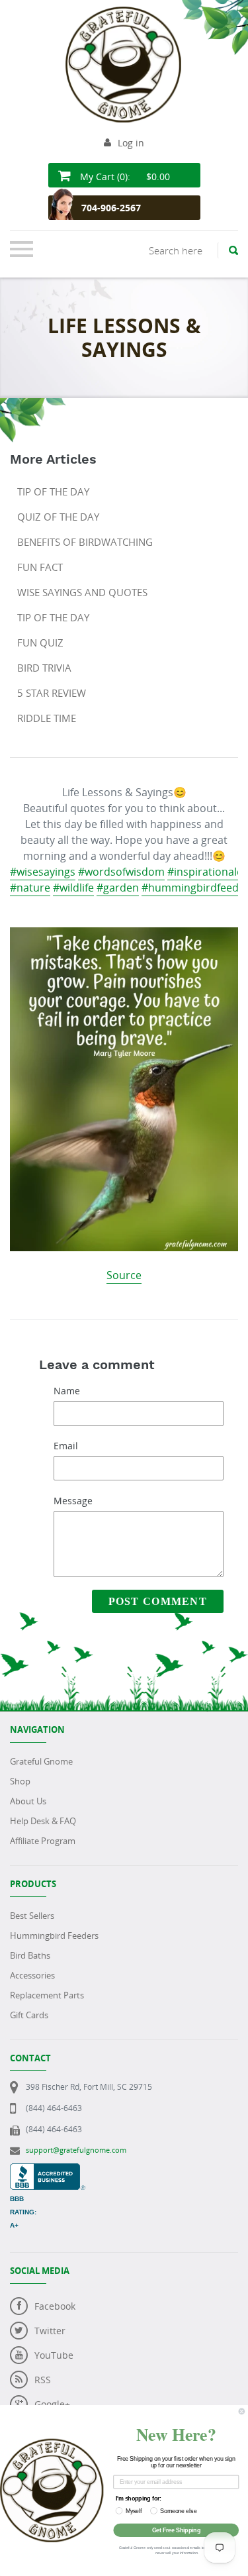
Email (66, 1446)
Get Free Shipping (176, 2530)
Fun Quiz (40, 643)
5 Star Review (52, 693)
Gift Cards (29, 2015)
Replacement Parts (47, 1995)
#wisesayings (43, 872)
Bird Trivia (44, 668)
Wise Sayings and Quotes (82, 592)
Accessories (32, 1975)
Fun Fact (40, 567)
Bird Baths (30, 1955)
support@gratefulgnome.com (76, 2150)
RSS (43, 2380)
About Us (28, 1801)
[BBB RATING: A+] (48, 2170)
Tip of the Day (53, 491)
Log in (131, 143)
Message (73, 1501)
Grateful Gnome (41, 1761)
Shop (20, 1781)
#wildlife (73, 888)
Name (67, 1391)
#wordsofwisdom (121, 872)
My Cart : (124, 177)
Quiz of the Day (58, 517)
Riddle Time (47, 718)
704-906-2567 (111, 208)
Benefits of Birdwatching (85, 542)
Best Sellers (32, 1916)
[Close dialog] (242, 2411)
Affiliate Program (43, 1841)
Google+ (52, 2404)
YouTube (54, 2355)
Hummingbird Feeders (54, 1935)
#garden (118, 888)
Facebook (55, 2306)
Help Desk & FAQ (43, 1821)
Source (124, 1275)
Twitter (50, 2331)
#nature (30, 888)
